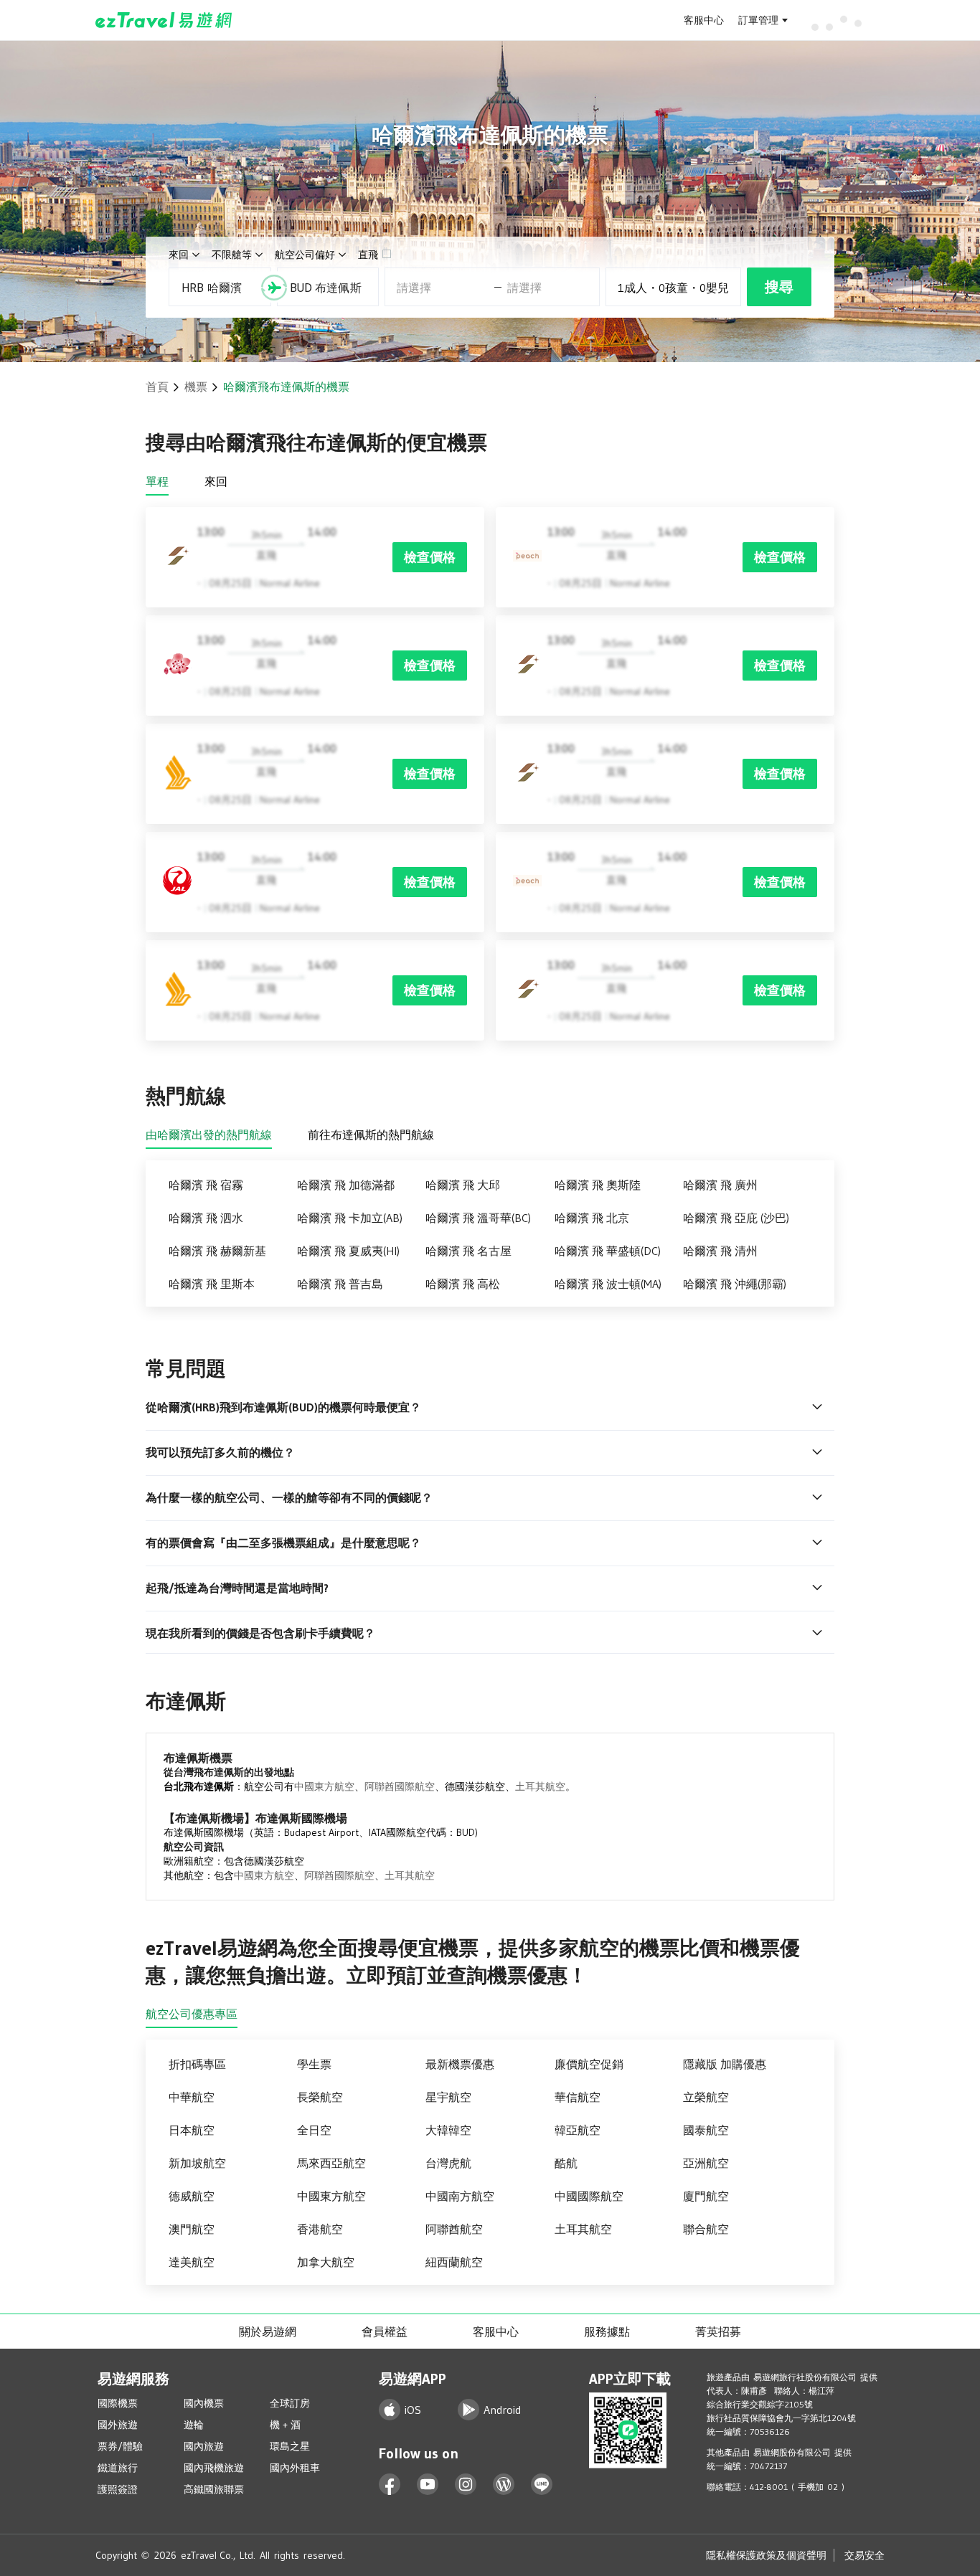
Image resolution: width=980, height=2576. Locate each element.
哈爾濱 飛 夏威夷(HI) (348, 1251)
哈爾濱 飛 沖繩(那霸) (735, 1284)
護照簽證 (118, 2489)
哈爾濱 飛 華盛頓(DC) (608, 1251)
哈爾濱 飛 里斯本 (212, 1284)
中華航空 (192, 2097)
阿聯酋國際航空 (400, 1786)
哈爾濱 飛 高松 (463, 1284)
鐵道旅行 (118, 2468)
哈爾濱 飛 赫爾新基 (217, 1251)
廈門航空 (706, 2196)
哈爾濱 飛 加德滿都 (346, 1185)
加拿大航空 (326, 2262)
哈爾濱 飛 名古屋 (468, 1251)
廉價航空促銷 (589, 2064)
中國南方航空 (460, 2196)
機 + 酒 (285, 2425)
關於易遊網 (268, 2331)
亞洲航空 (706, 2163)
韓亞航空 (578, 2130)
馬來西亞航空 (331, 2163)
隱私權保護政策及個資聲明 (766, 2555)
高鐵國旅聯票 (214, 2489)
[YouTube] (428, 2485)
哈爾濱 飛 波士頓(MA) (608, 1284)
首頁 (157, 387)
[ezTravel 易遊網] (164, 20)
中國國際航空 (589, 2196)
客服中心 (704, 20)
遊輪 (194, 2425)
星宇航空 (448, 2097)
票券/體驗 (120, 2446)
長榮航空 (320, 2097)
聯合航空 (706, 2229)
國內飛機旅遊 (214, 2468)
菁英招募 (718, 2331)
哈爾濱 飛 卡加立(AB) (350, 1218)
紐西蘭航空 (454, 2262)
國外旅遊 (118, 2425)
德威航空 (192, 2196)
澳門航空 (192, 2229)
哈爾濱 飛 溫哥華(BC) (478, 1218)
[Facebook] (390, 2485)
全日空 (314, 2130)
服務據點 (607, 2331)
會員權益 (385, 2331)
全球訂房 (290, 2403)
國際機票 (118, 2403)
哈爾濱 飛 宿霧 (206, 1185)
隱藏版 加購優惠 (725, 2064)
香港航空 (320, 2229)
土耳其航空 (540, 1786)
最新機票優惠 (460, 2064)
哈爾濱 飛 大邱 (463, 1185)
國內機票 (204, 2403)
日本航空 (192, 2130)
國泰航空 (706, 2130)
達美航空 (192, 2262)
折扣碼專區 (197, 2064)
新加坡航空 (197, 2163)
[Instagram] (466, 2485)
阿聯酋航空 (454, 2229)
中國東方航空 (324, 1786)
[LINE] (542, 2485)
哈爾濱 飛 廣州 (720, 1185)
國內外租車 (295, 2468)
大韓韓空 (448, 2130)
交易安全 (864, 2555)
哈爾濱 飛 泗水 (206, 1218)
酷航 (566, 2163)
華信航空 (578, 2097)
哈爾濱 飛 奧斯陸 (598, 1185)
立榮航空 (706, 2097)
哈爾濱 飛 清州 (720, 1251)
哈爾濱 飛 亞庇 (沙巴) (736, 1218)
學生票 (314, 2064)
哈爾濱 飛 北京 (592, 1218)
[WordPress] (504, 2485)
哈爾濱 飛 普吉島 (340, 1284)
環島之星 (290, 2446)
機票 (196, 387)
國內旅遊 (204, 2446)
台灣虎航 (448, 2163)
